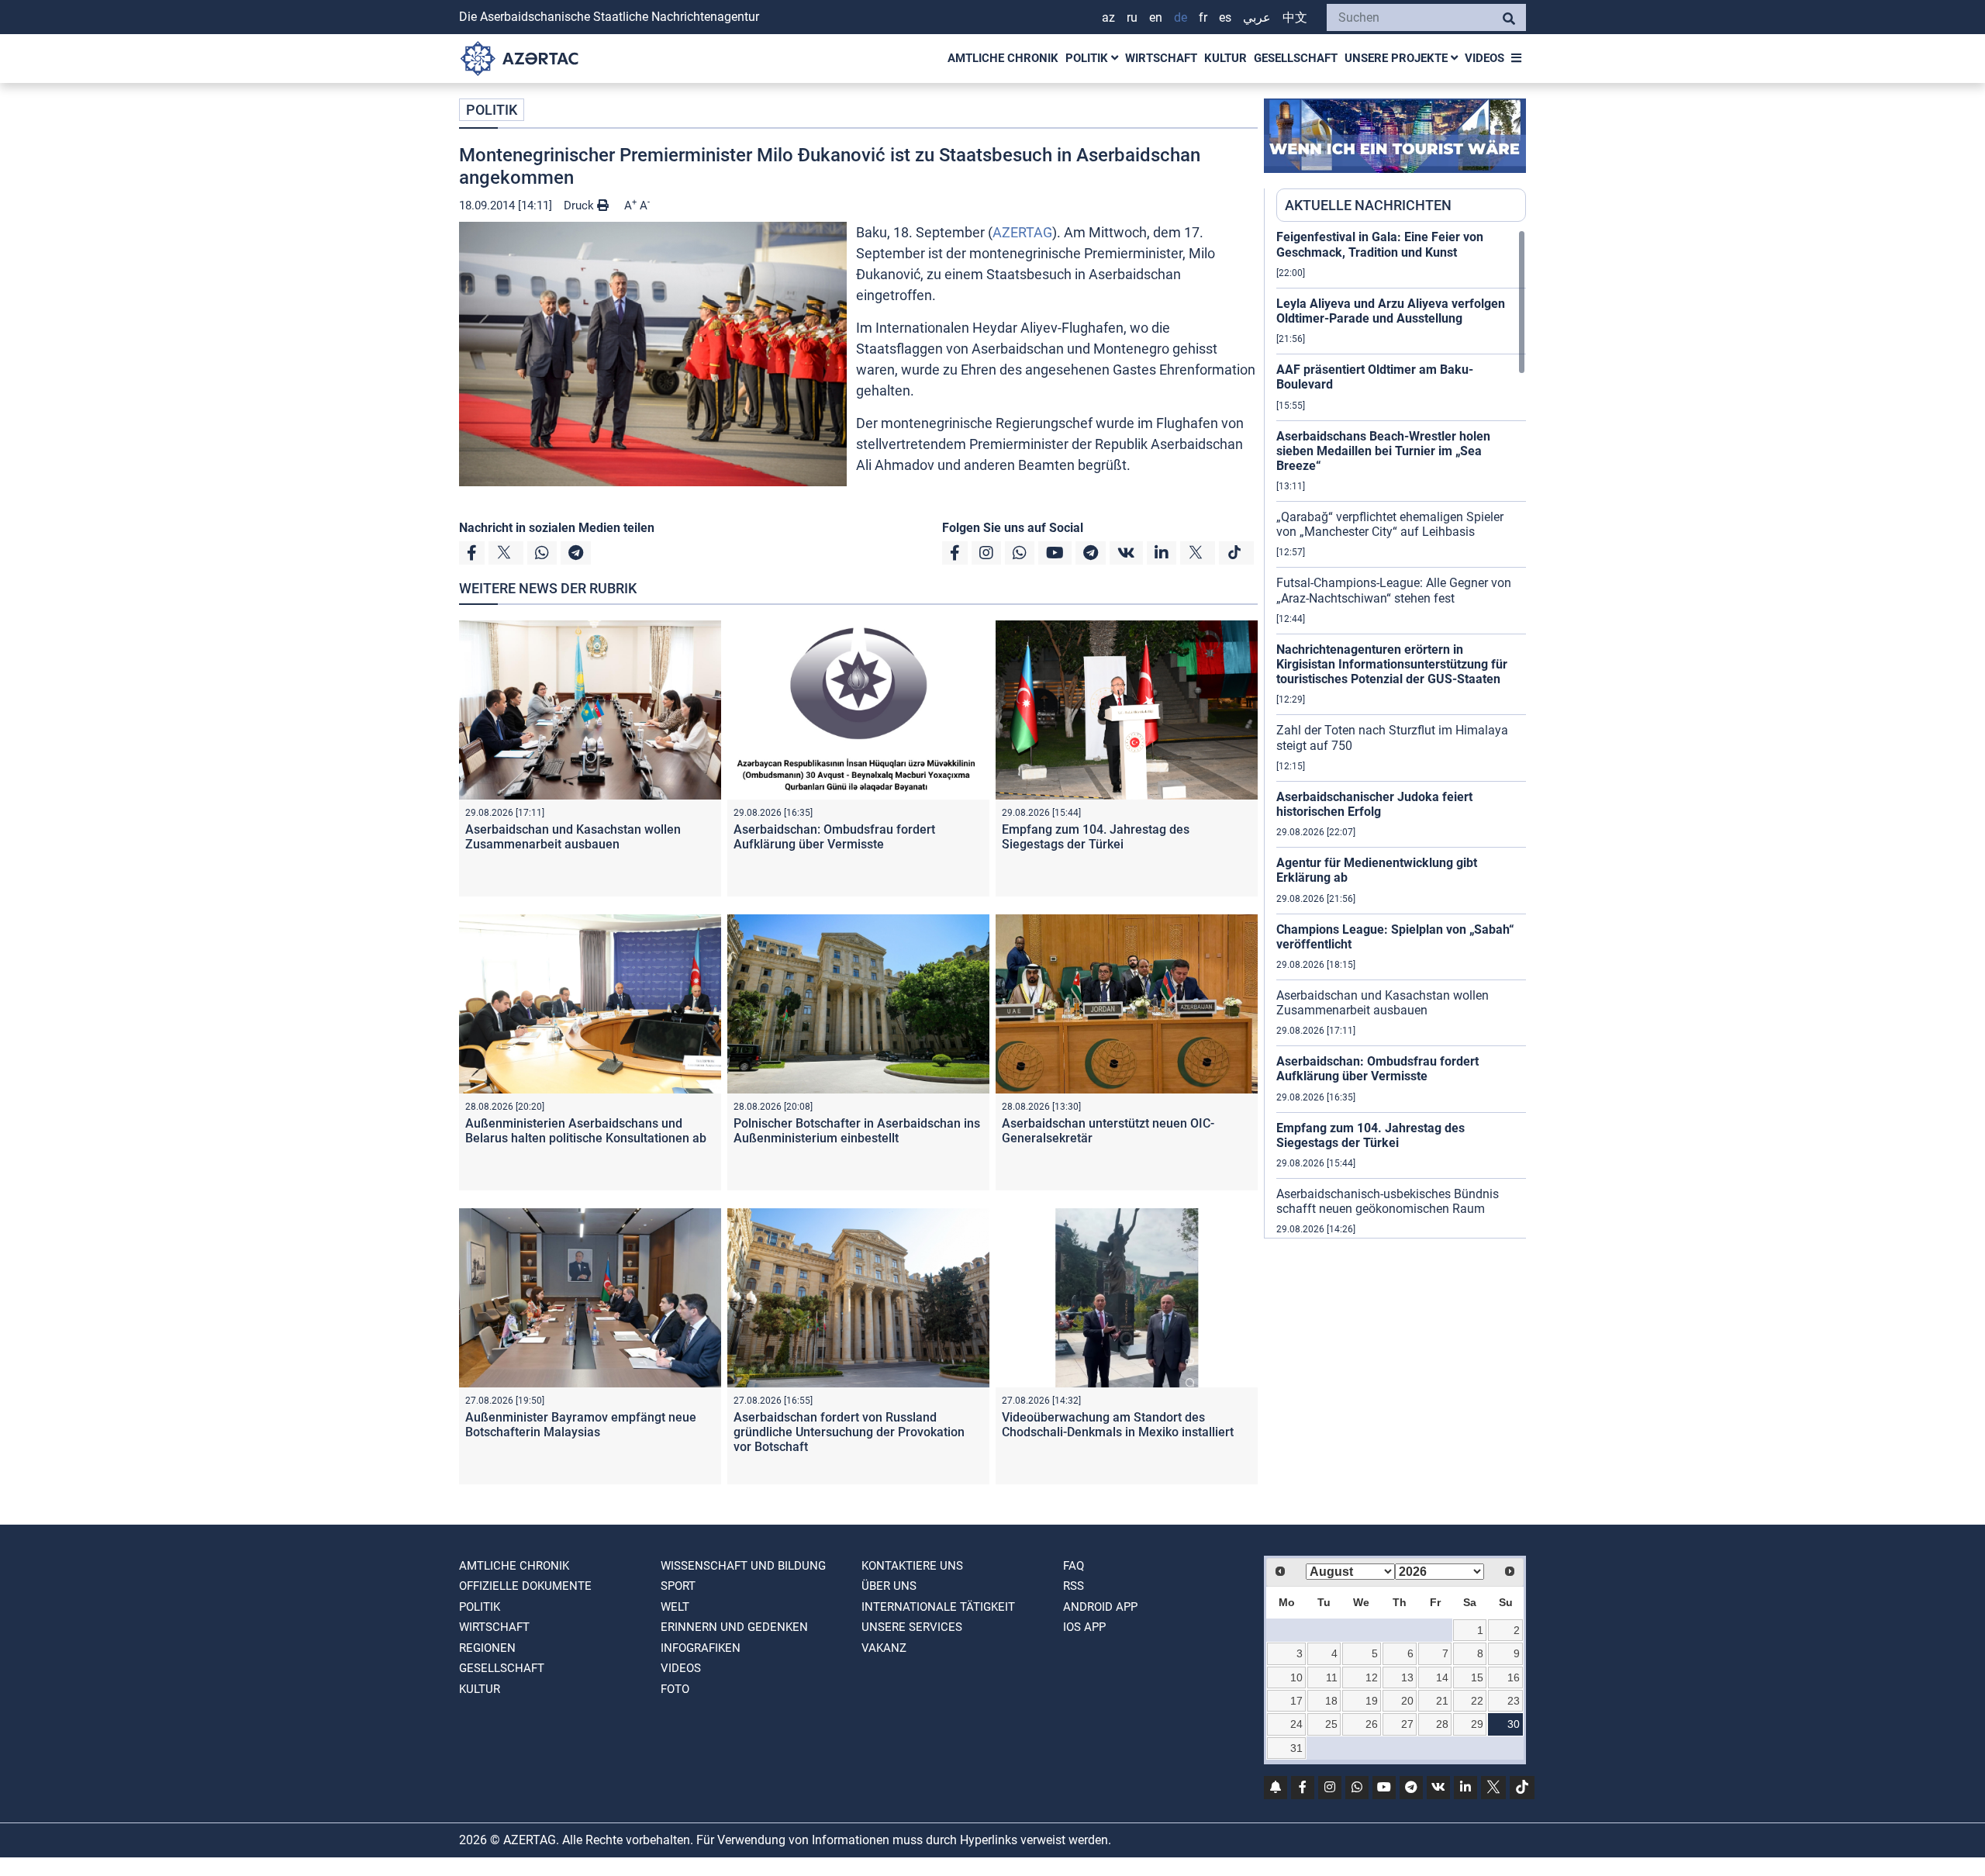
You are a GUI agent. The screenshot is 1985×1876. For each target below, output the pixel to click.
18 (1331, 1701)
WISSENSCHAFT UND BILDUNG (743, 1566)
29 (1477, 1724)
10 (1296, 1677)
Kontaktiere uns (912, 1566)
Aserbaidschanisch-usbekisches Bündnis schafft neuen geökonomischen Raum (1388, 1201)
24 (1296, 1724)
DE (1181, 17)
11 (1332, 1677)
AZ (1108, 17)
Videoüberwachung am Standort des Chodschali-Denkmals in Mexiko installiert (1118, 1425)
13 (1407, 1677)
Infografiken (701, 1648)
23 (1514, 1701)
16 (1514, 1677)
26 (1372, 1724)
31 (1296, 1748)
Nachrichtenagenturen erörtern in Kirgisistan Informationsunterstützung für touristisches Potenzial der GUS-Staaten (1392, 664)
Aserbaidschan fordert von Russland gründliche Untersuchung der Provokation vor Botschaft (849, 1432)
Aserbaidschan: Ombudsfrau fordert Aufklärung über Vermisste (834, 837)
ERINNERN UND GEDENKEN (734, 1627)
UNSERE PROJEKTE (1398, 58)
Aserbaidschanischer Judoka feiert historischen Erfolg (1374, 804)
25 (1331, 1724)
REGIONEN (487, 1648)
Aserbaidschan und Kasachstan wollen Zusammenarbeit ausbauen (573, 837)
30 (1514, 1724)
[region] (1401, 734)
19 (1372, 1701)
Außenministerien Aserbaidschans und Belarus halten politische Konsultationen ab (586, 1131)
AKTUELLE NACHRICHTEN (1368, 205)
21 (1442, 1701)
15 (1477, 1677)
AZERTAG (1022, 232)
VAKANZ (884, 1648)
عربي (1257, 17)
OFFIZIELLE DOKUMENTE (525, 1586)
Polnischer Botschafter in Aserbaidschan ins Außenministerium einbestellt (857, 1131)
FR (1203, 17)
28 (1442, 1724)
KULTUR (1226, 58)
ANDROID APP (1100, 1607)
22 (1477, 1701)
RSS (1074, 1586)
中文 (1295, 17)
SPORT (678, 1586)
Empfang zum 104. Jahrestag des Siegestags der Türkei (1096, 837)
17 (1296, 1701)
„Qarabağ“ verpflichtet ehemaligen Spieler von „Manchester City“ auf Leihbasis (1390, 524)
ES (1225, 17)
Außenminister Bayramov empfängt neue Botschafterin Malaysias (581, 1425)
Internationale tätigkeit (938, 1607)
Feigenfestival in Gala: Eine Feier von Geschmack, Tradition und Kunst (1380, 244)
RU (1132, 17)
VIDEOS (1484, 58)
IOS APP (1084, 1627)
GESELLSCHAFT (1296, 58)
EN (1156, 17)
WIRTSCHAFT (1161, 58)
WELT (675, 1607)
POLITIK (1088, 58)
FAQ (1074, 1566)
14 (1442, 1677)
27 (1407, 1724)
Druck (580, 206)
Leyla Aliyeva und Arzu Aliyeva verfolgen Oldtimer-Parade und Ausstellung (1391, 311)
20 (1407, 1701)
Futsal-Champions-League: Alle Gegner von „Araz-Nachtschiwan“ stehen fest (1394, 590)
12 (1372, 1677)
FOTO (675, 1689)
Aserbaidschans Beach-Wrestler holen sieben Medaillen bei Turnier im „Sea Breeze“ (1383, 451)
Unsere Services (912, 1627)
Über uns (889, 1586)
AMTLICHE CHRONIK (1003, 58)
